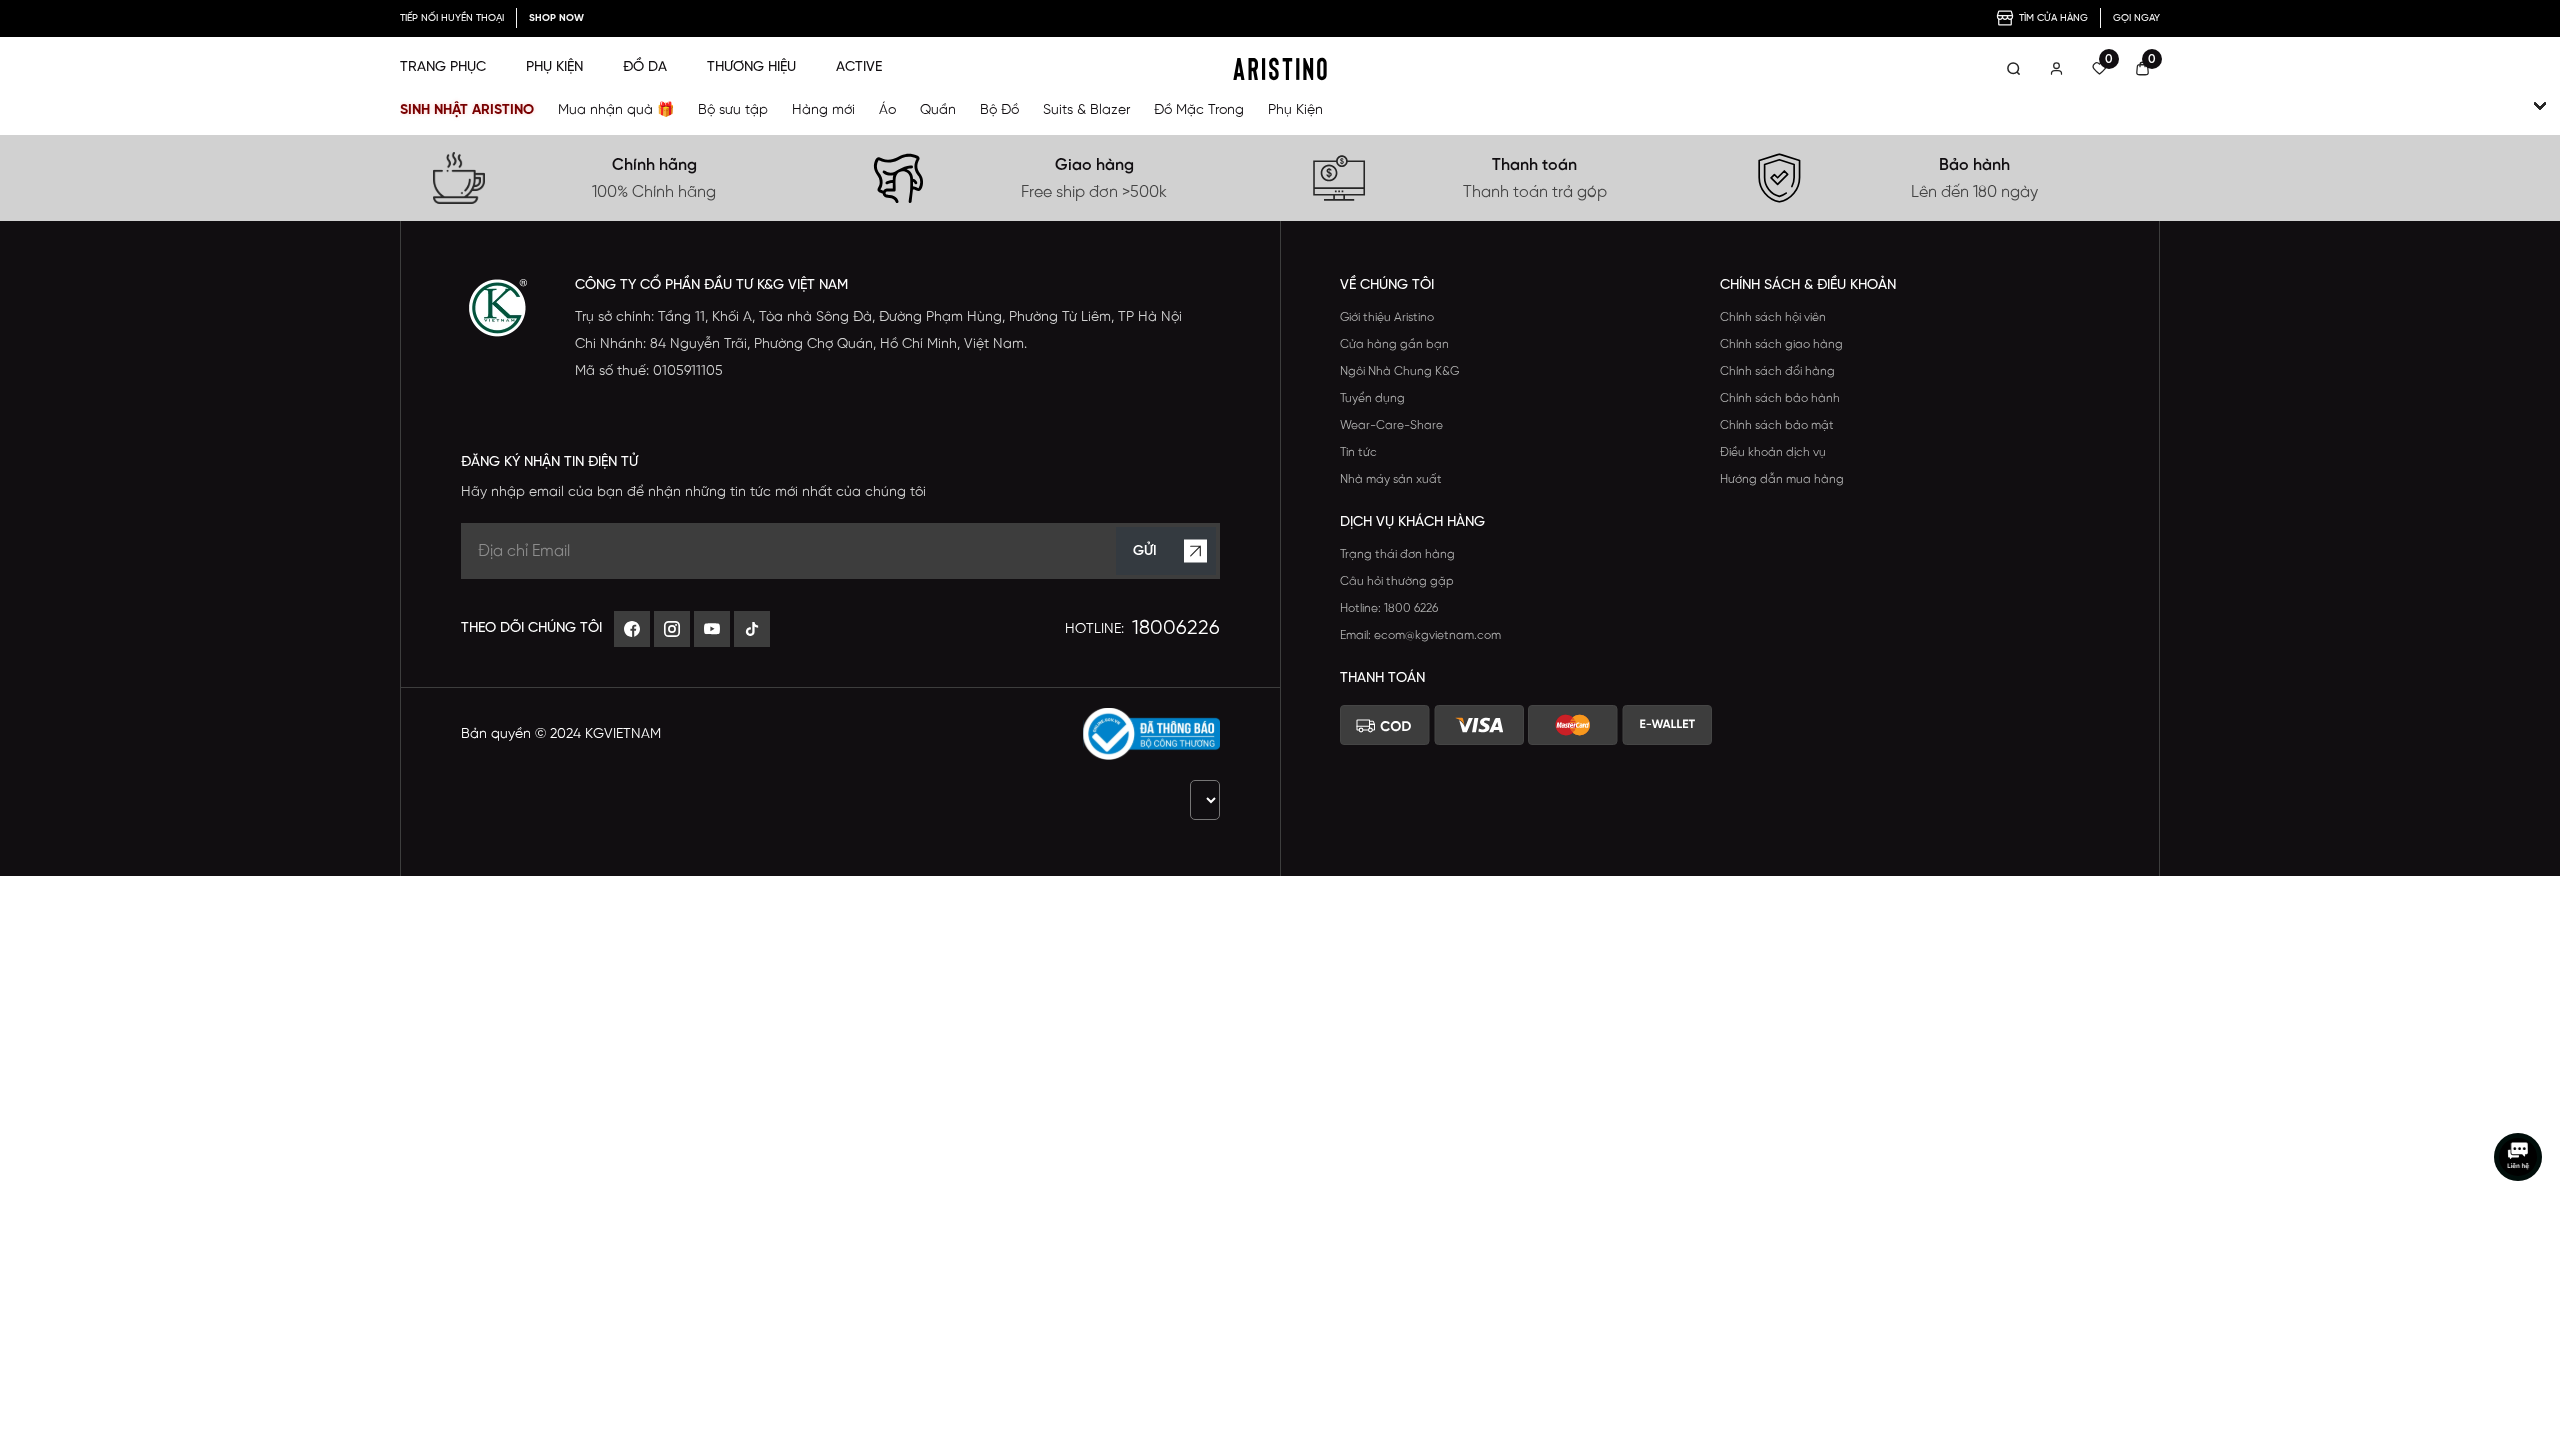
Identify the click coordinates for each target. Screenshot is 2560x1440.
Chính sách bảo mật (1777, 425)
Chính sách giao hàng (1781, 344)
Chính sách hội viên (1773, 317)
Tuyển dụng (1372, 398)
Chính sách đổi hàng (1777, 371)
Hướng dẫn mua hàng (1782, 479)
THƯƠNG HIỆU (751, 67)
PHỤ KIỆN (554, 67)
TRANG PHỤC (443, 67)
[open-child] (2540, 106)
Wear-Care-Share (1391, 425)
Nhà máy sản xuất (1391, 479)
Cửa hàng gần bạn (1394, 344)
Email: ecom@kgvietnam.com (1420, 635)
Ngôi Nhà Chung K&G (1399, 371)
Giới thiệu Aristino (1387, 317)
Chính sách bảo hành (1780, 398)
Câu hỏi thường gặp (1397, 581)
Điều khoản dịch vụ (1773, 452)
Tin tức (1358, 452)
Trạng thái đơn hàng (1397, 554)
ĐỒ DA (645, 67)
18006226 (1176, 628)
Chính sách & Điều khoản (1808, 285)
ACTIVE (859, 67)
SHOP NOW (556, 18)
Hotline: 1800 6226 (1389, 608)
